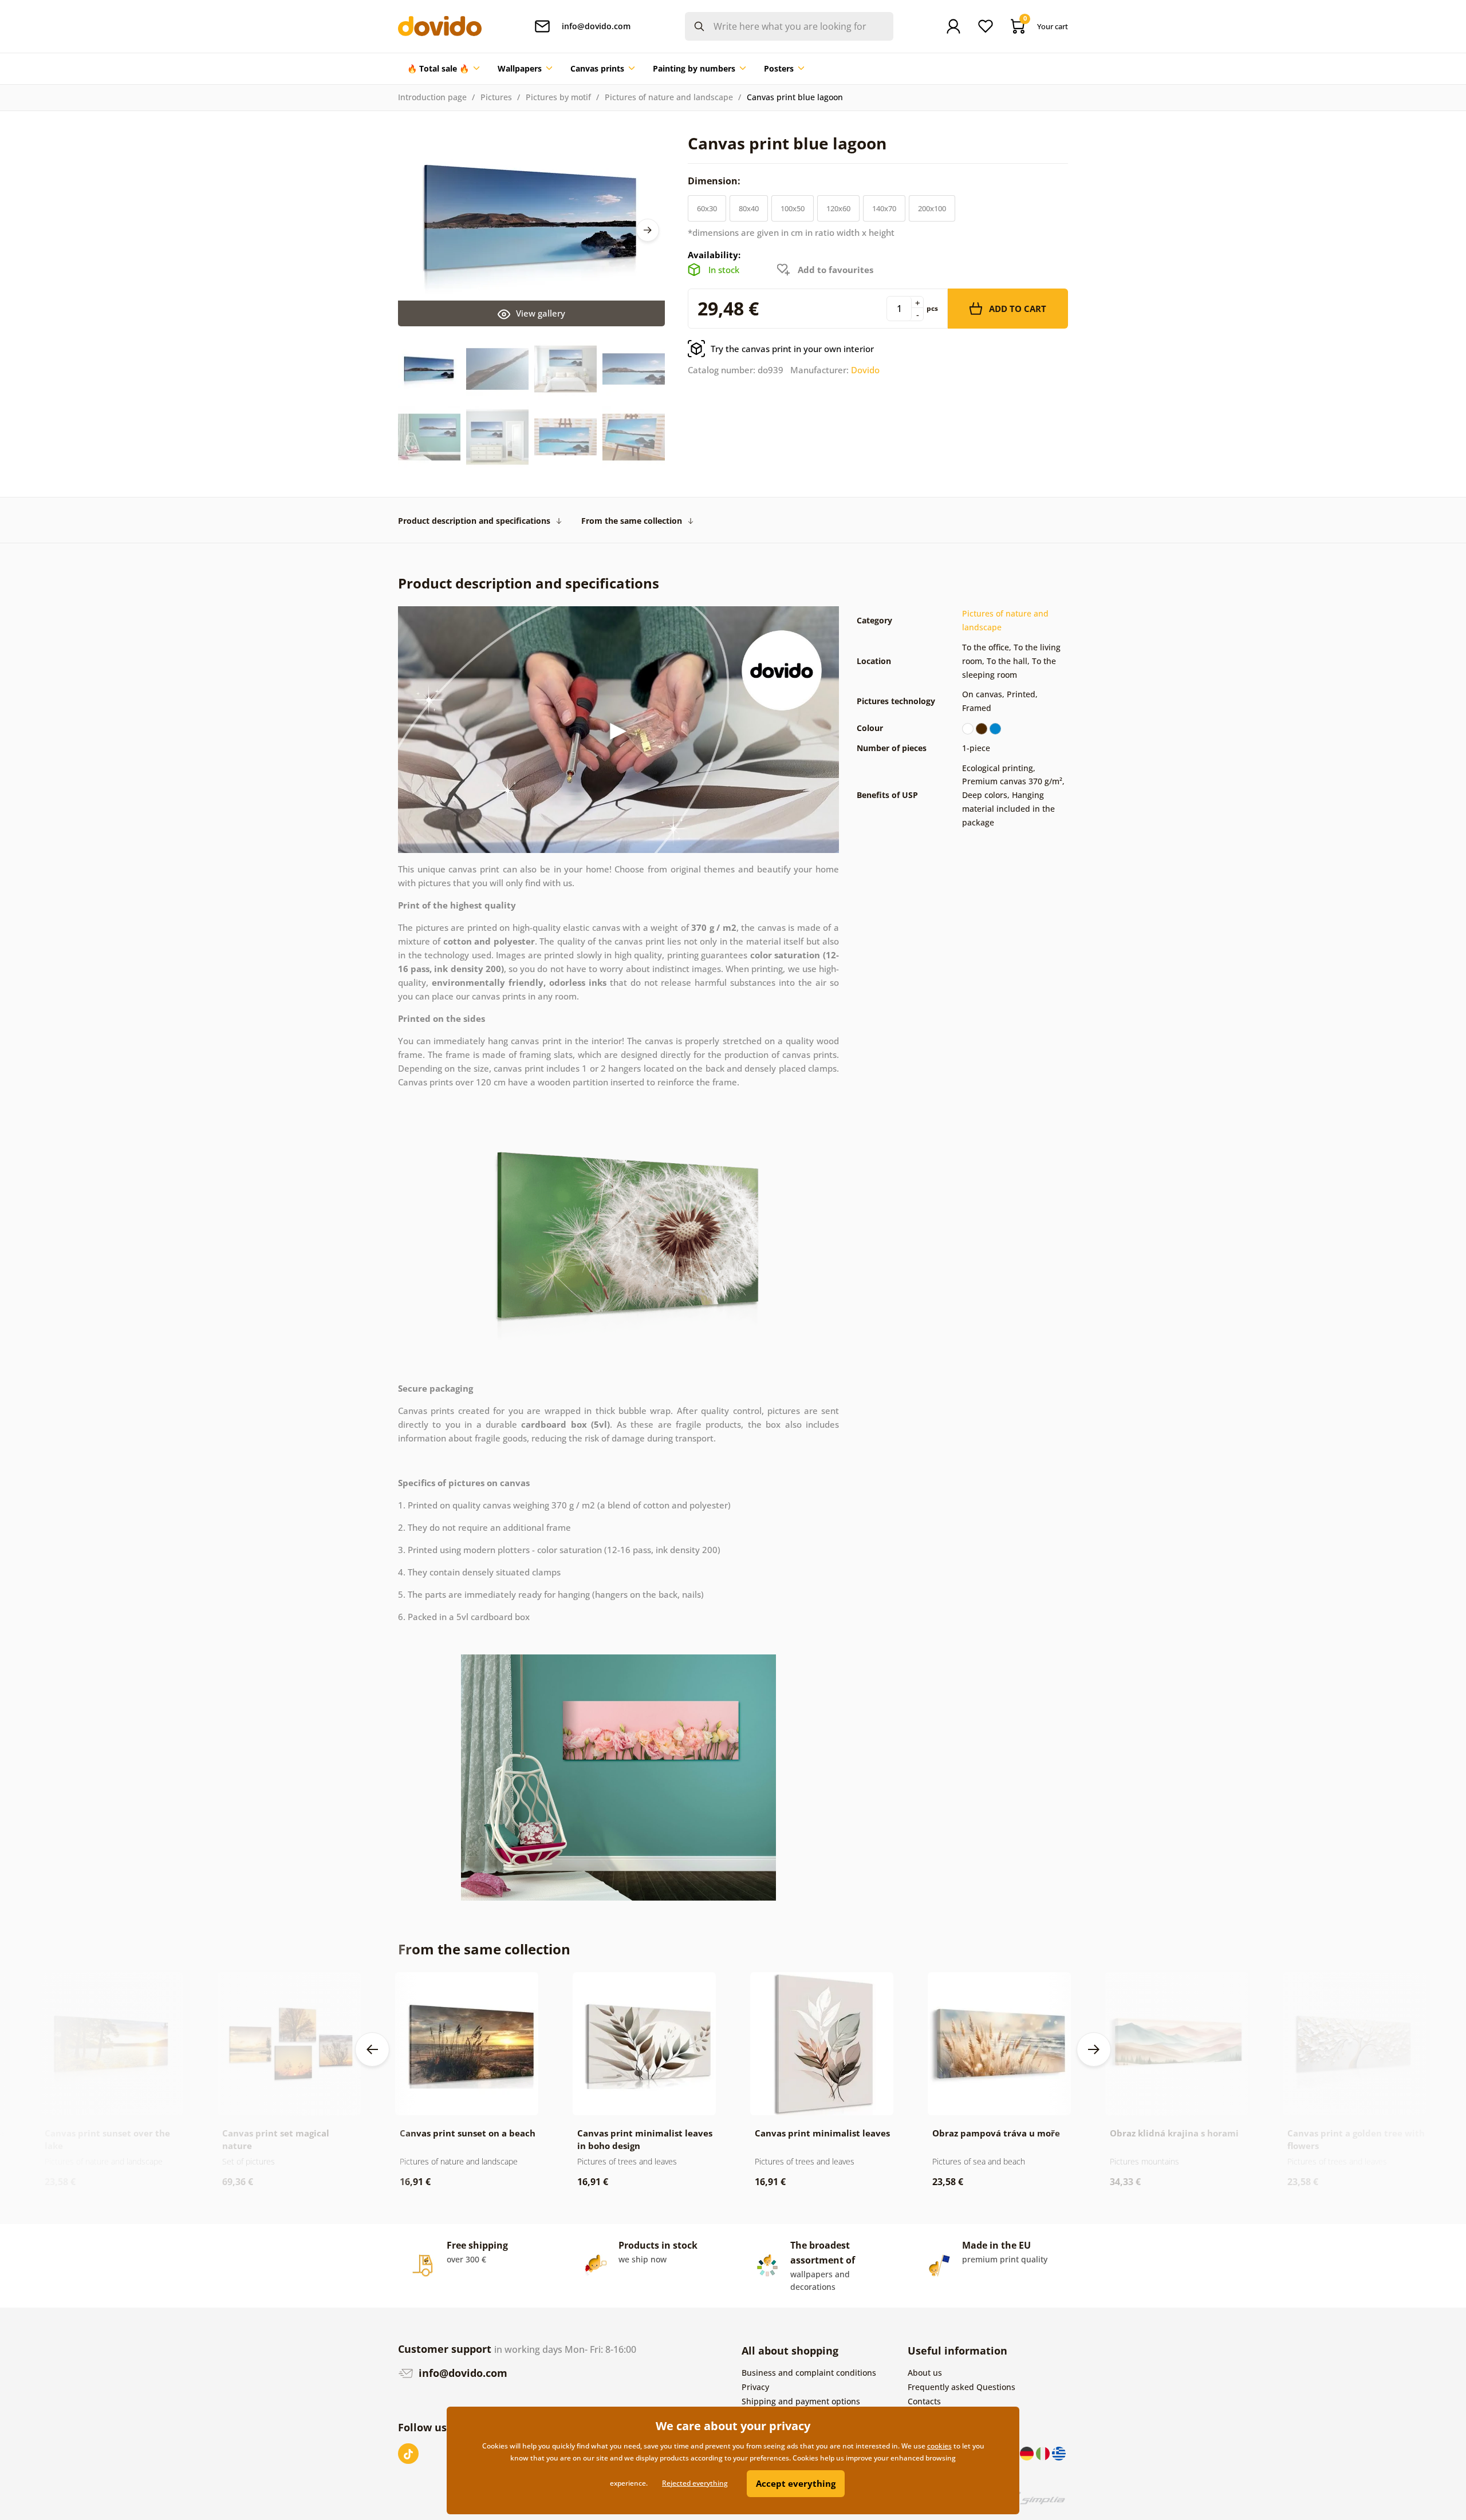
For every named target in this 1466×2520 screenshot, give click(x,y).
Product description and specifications (474, 521)
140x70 (884, 208)
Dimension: (715, 181)
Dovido (865, 370)
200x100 (932, 208)
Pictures (496, 97)
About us (925, 2373)
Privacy (755, 2387)
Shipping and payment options (801, 2401)
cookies (939, 2446)
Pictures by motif (558, 97)
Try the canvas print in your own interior (792, 349)
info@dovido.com (462, 2373)
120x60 (838, 208)
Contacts (924, 2401)
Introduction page (432, 97)
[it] (1044, 2453)
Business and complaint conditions (809, 2373)
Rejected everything (695, 2483)
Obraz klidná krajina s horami (1174, 2133)
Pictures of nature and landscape (669, 97)
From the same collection (632, 521)
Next (648, 230)
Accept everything (796, 2483)
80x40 (749, 208)
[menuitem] (443, 69)
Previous (372, 2049)
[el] (1059, 2453)
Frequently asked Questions (961, 2387)
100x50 (793, 208)
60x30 (707, 208)
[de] (1028, 2453)
